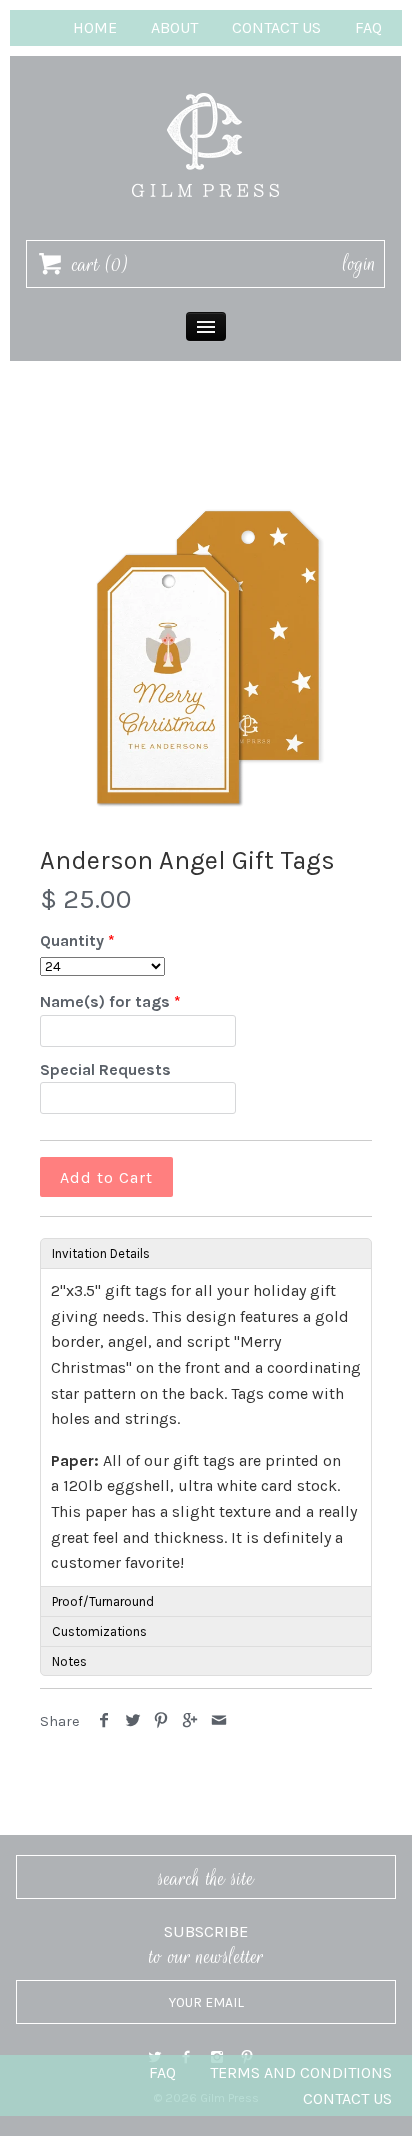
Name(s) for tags (105, 1001)
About (174, 27)
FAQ (368, 27)
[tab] (206, 1253)
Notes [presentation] (69, 1661)
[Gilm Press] (206, 83)
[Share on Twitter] (133, 1721)
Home (95, 27)
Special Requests (105, 1069)
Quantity (72, 940)
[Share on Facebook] (104, 1721)
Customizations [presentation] (99, 1631)
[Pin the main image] (161, 1721)
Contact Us (276, 27)
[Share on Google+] (190, 1721)
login (359, 264)
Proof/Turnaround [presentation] (103, 1601)
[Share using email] (218, 1721)
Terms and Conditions (301, 2072)
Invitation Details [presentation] (101, 1253)
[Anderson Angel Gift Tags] (206, 657)
